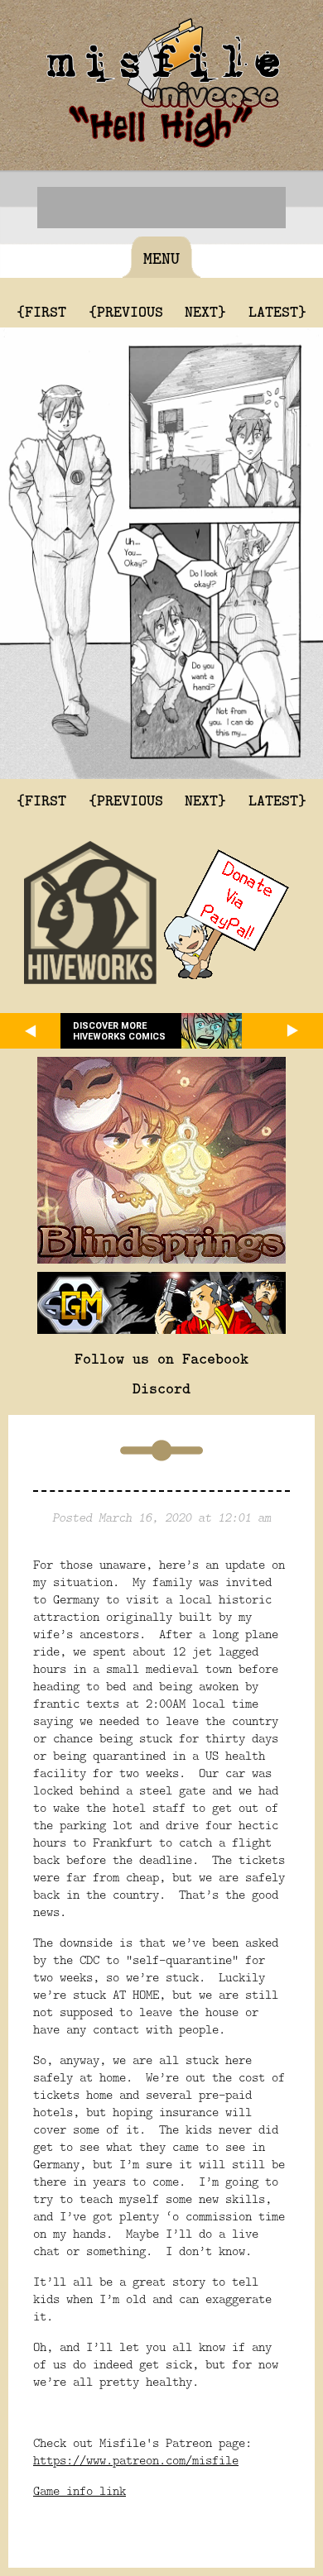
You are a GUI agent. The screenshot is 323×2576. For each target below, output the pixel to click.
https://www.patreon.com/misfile (136, 2460)
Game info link (80, 2490)
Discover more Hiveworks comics (119, 1031)
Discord (161, 1388)
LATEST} (277, 311)
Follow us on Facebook (161, 1358)
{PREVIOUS (126, 311)
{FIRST (41, 311)
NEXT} (205, 311)
